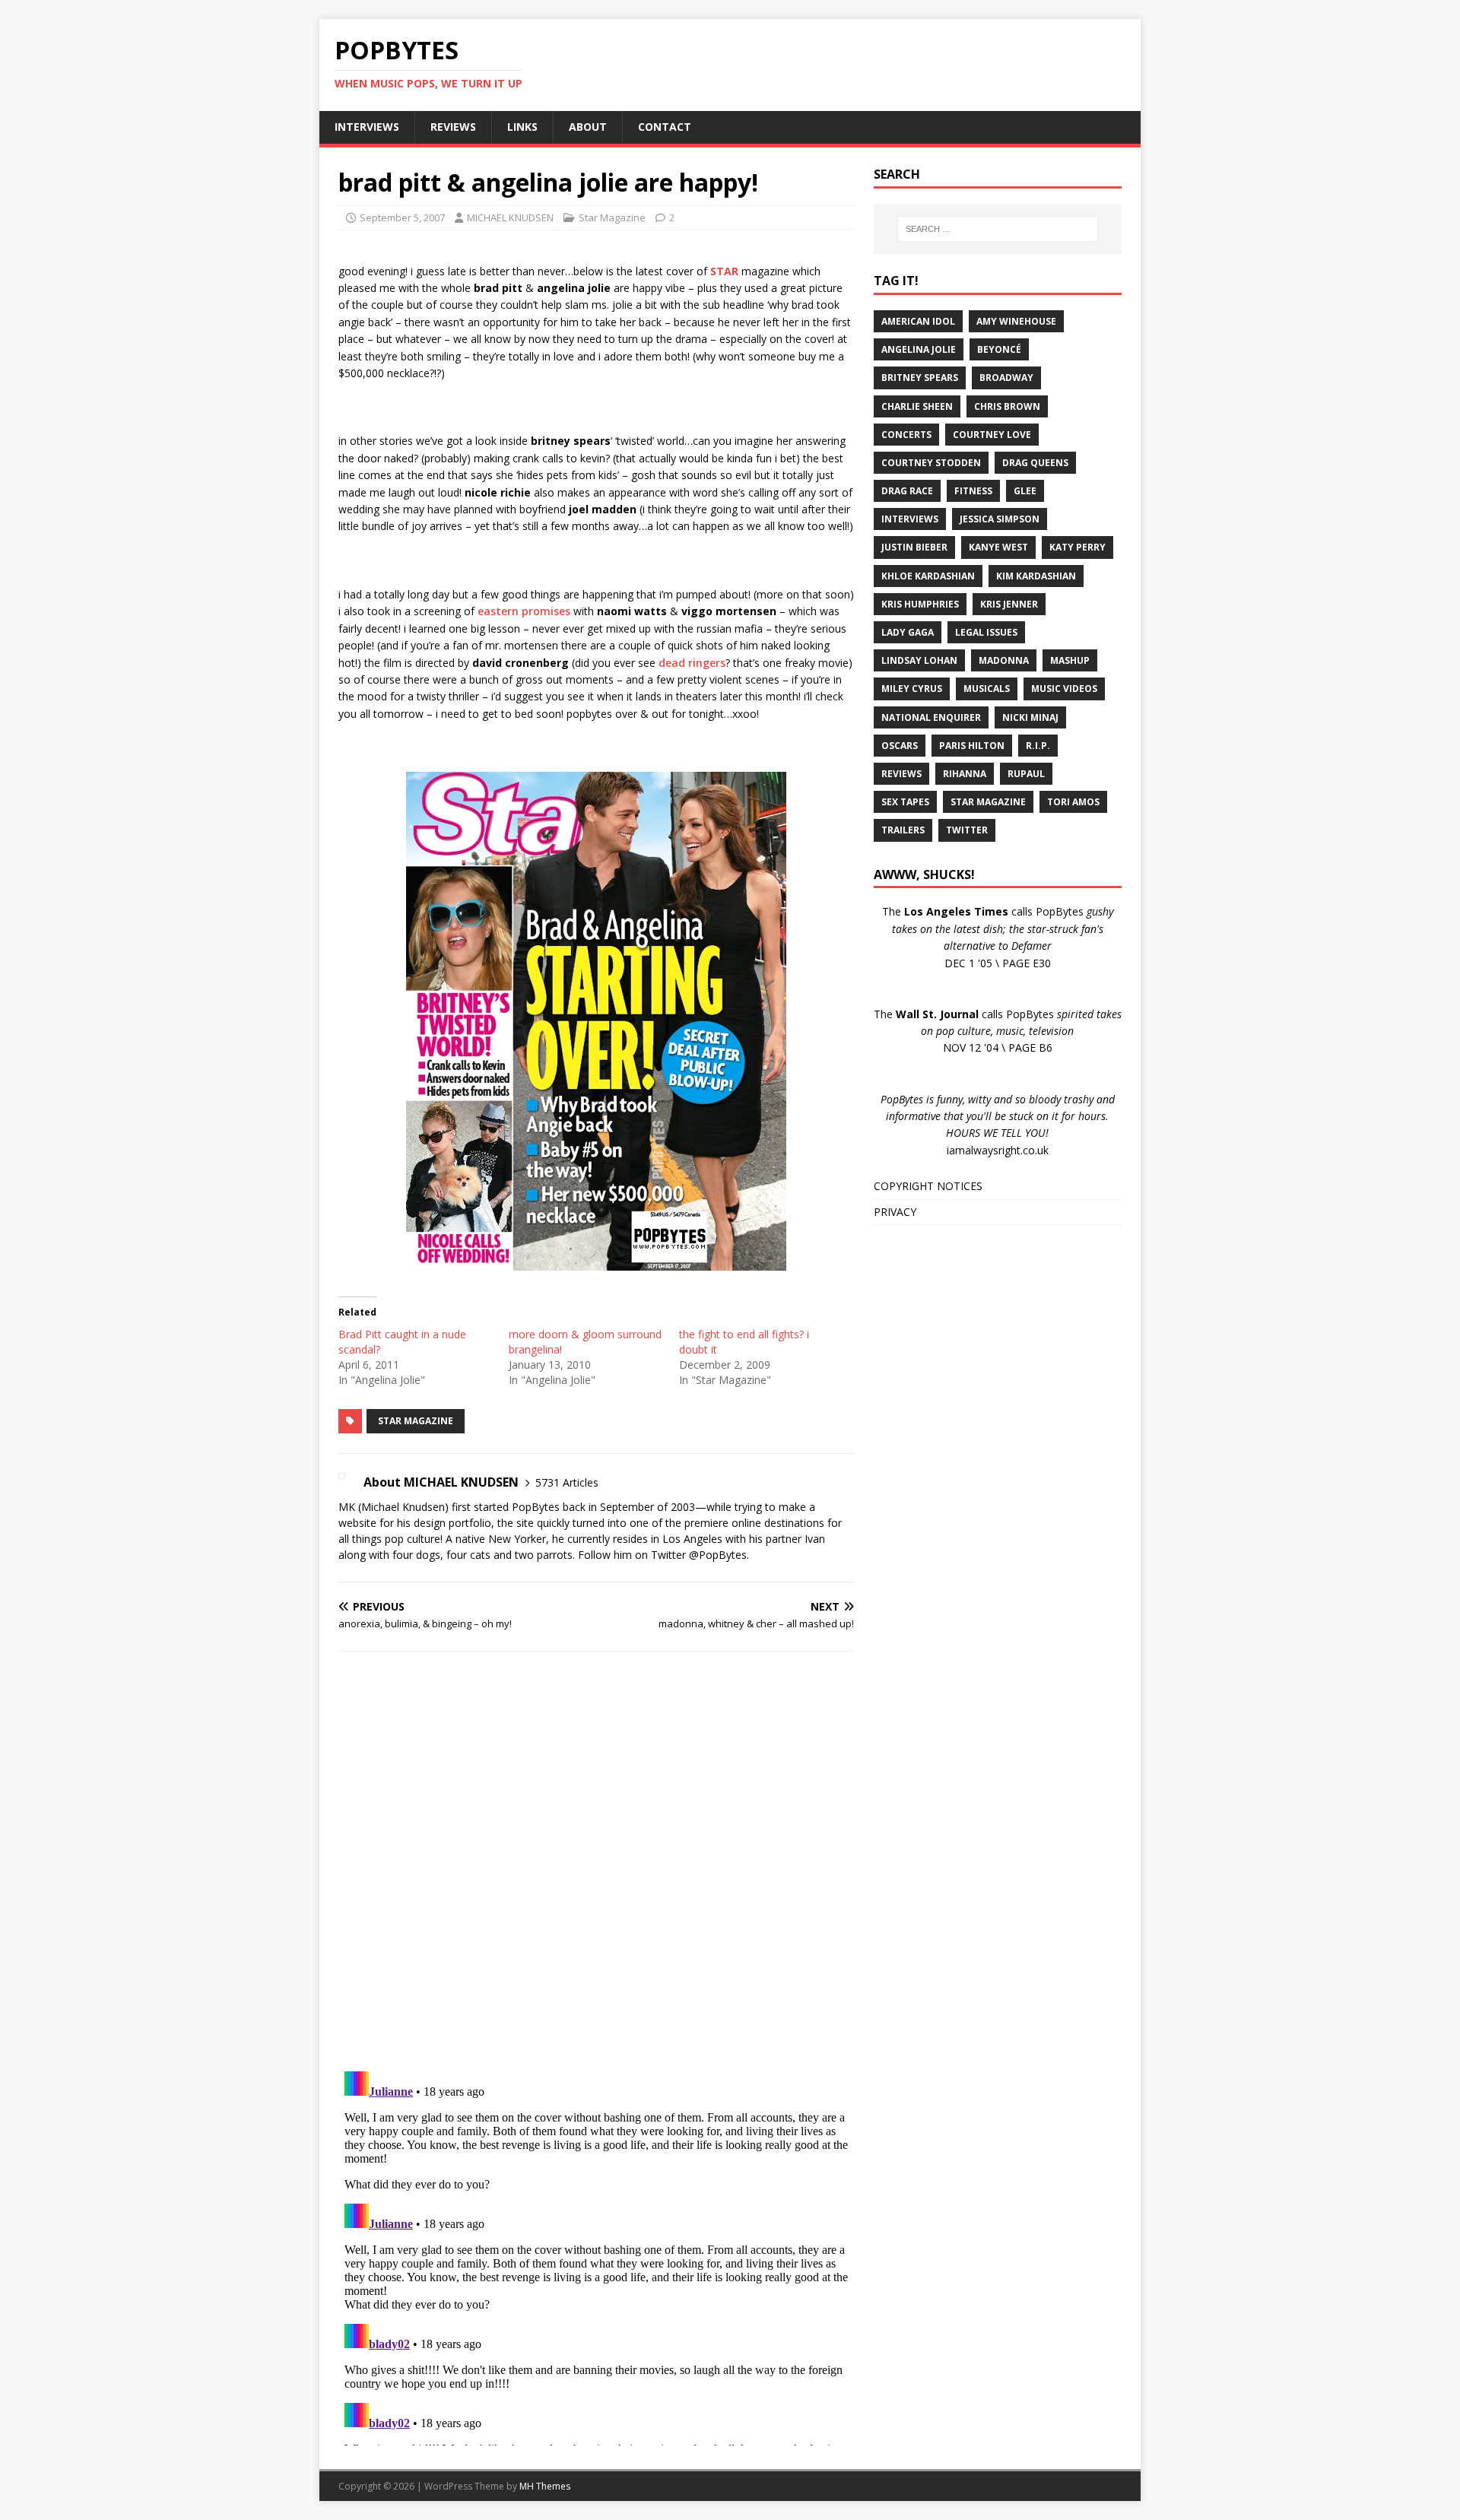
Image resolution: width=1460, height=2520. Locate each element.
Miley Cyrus (912, 689)
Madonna (1004, 660)
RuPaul (1026, 774)
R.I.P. (1038, 746)
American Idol (918, 321)
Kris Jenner (1009, 604)
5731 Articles (567, 1482)
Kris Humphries (920, 604)
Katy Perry (1078, 547)
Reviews (901, 774)
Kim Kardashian (1036, 576)
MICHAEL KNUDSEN (510, 217)
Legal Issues (986, 632)
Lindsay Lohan (919, 660)
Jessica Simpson (1000, 519)
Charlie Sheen (917, 406)
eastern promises (524, 611)
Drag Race (907, 491)
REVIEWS (453, 127)
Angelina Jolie (919, 349)
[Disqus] (596, 1861)
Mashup (1070, 660)
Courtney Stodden (931, 463)
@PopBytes (718, 1555)
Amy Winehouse (1016, 321)
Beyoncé (999, 349)
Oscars (900, 746)
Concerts (906, 435)
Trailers (903, 830)
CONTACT (665, 127)
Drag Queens (1035, 463)
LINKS (522, 127)
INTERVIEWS (367, 127)
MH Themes (545, 2486)
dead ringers (692, 663)
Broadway (1006, 378)
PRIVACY (895, 1212)
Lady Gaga (908, 632)
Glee (1025, 491)
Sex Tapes (905, 802)
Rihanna (965, 774)
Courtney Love (992, 435)
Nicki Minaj (1030, 717)
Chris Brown (1007, 406)
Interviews (910, 519)
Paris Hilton (972, 746)
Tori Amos (1073, 802)
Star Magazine (612, 217)
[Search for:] (998, 229)
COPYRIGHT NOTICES (928, 1186)
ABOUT (588, 127)
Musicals (987, 689)
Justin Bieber (914, 547)
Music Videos (1064, 689)
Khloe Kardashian (928, 576)
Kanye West (998, 547)
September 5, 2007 (402, 217)
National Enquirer (931, 717)
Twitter (967, 830)
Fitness (973, 491)
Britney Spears (920, 378)
